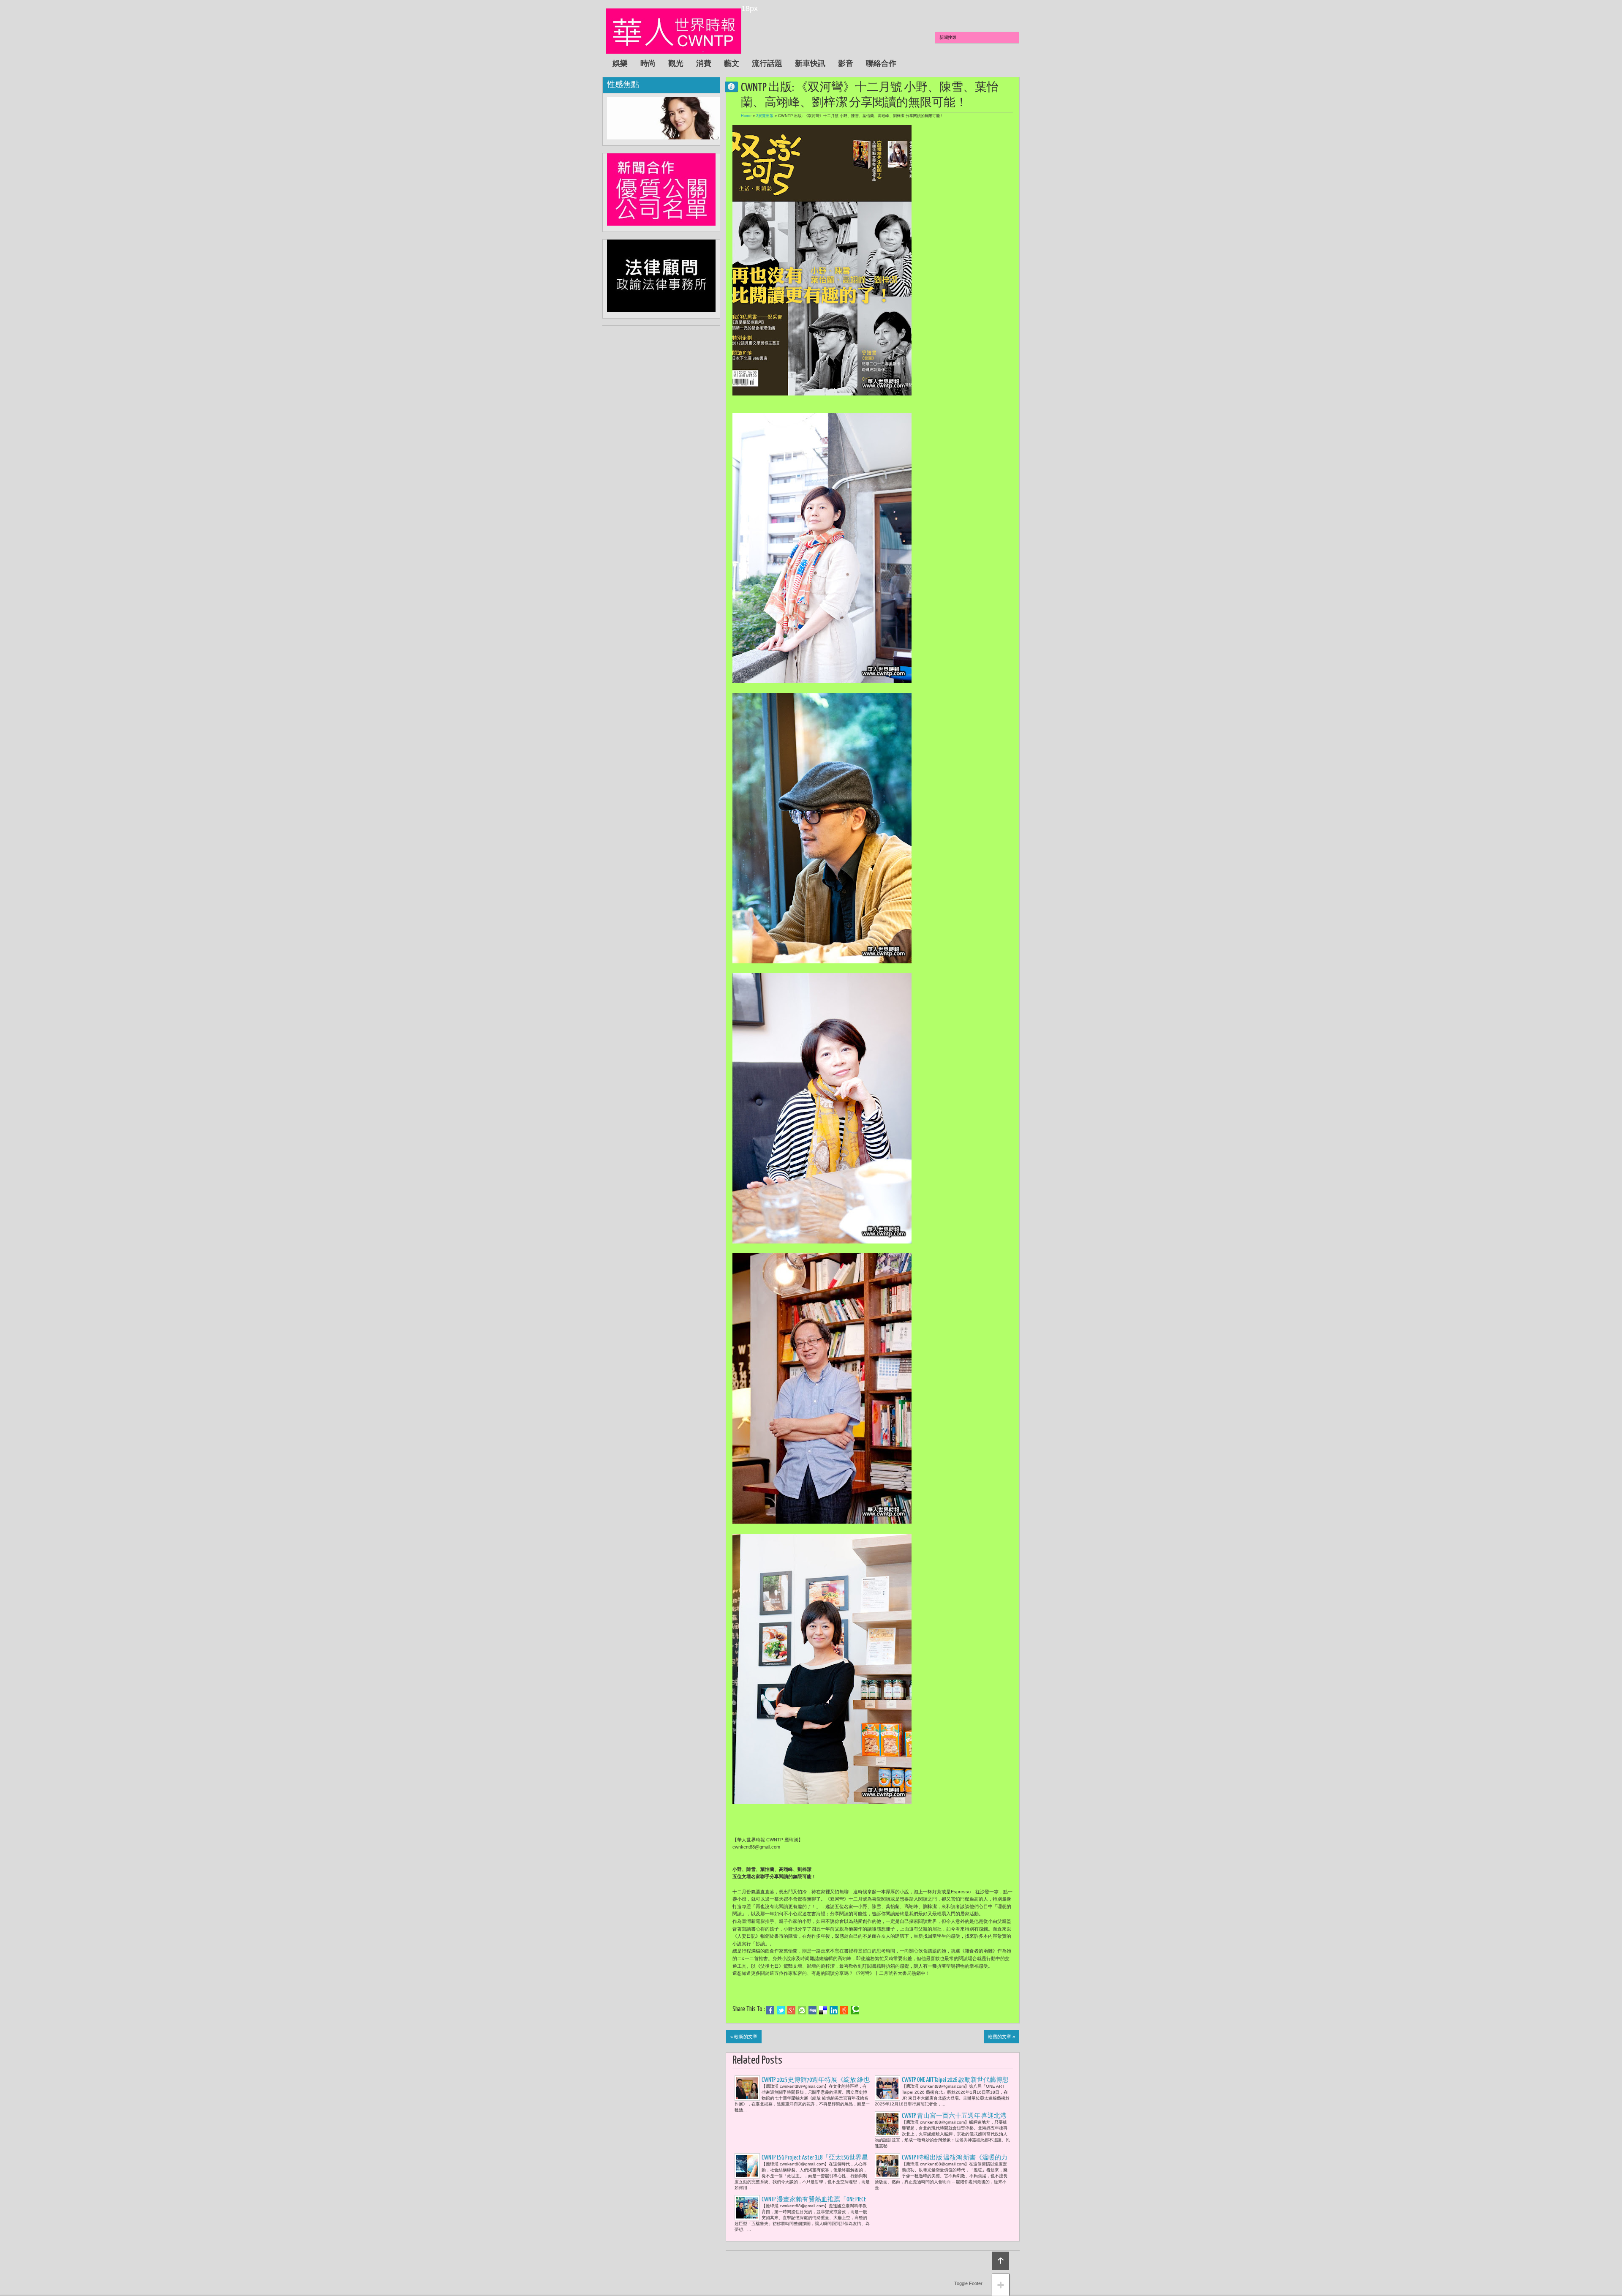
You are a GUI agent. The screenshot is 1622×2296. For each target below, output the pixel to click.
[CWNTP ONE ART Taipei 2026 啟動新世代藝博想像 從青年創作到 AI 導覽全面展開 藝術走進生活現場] (887, 2088)
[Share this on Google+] (791, 2010)
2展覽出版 (765, 116)
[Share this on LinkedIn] (834, 2010)
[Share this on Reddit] (844, 2010)
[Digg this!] (812, 2010)
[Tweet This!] (781, 2010)
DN (735, 86)
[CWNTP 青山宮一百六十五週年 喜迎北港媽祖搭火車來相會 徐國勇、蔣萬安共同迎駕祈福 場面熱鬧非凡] (887, 2124)
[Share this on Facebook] (770, 2010)
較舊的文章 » (1002, 2037)
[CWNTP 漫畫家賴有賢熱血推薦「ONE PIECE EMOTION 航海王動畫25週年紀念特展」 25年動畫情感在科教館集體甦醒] (747, 2208)
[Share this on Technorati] (855, 2010)
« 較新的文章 (744, 2037)
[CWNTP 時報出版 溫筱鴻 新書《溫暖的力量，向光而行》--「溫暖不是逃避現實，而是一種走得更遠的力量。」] (887, 2166)
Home (746, 116)
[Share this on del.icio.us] (823, 2010)
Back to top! (1001, 2261)
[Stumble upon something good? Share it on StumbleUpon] (802, 2010)
